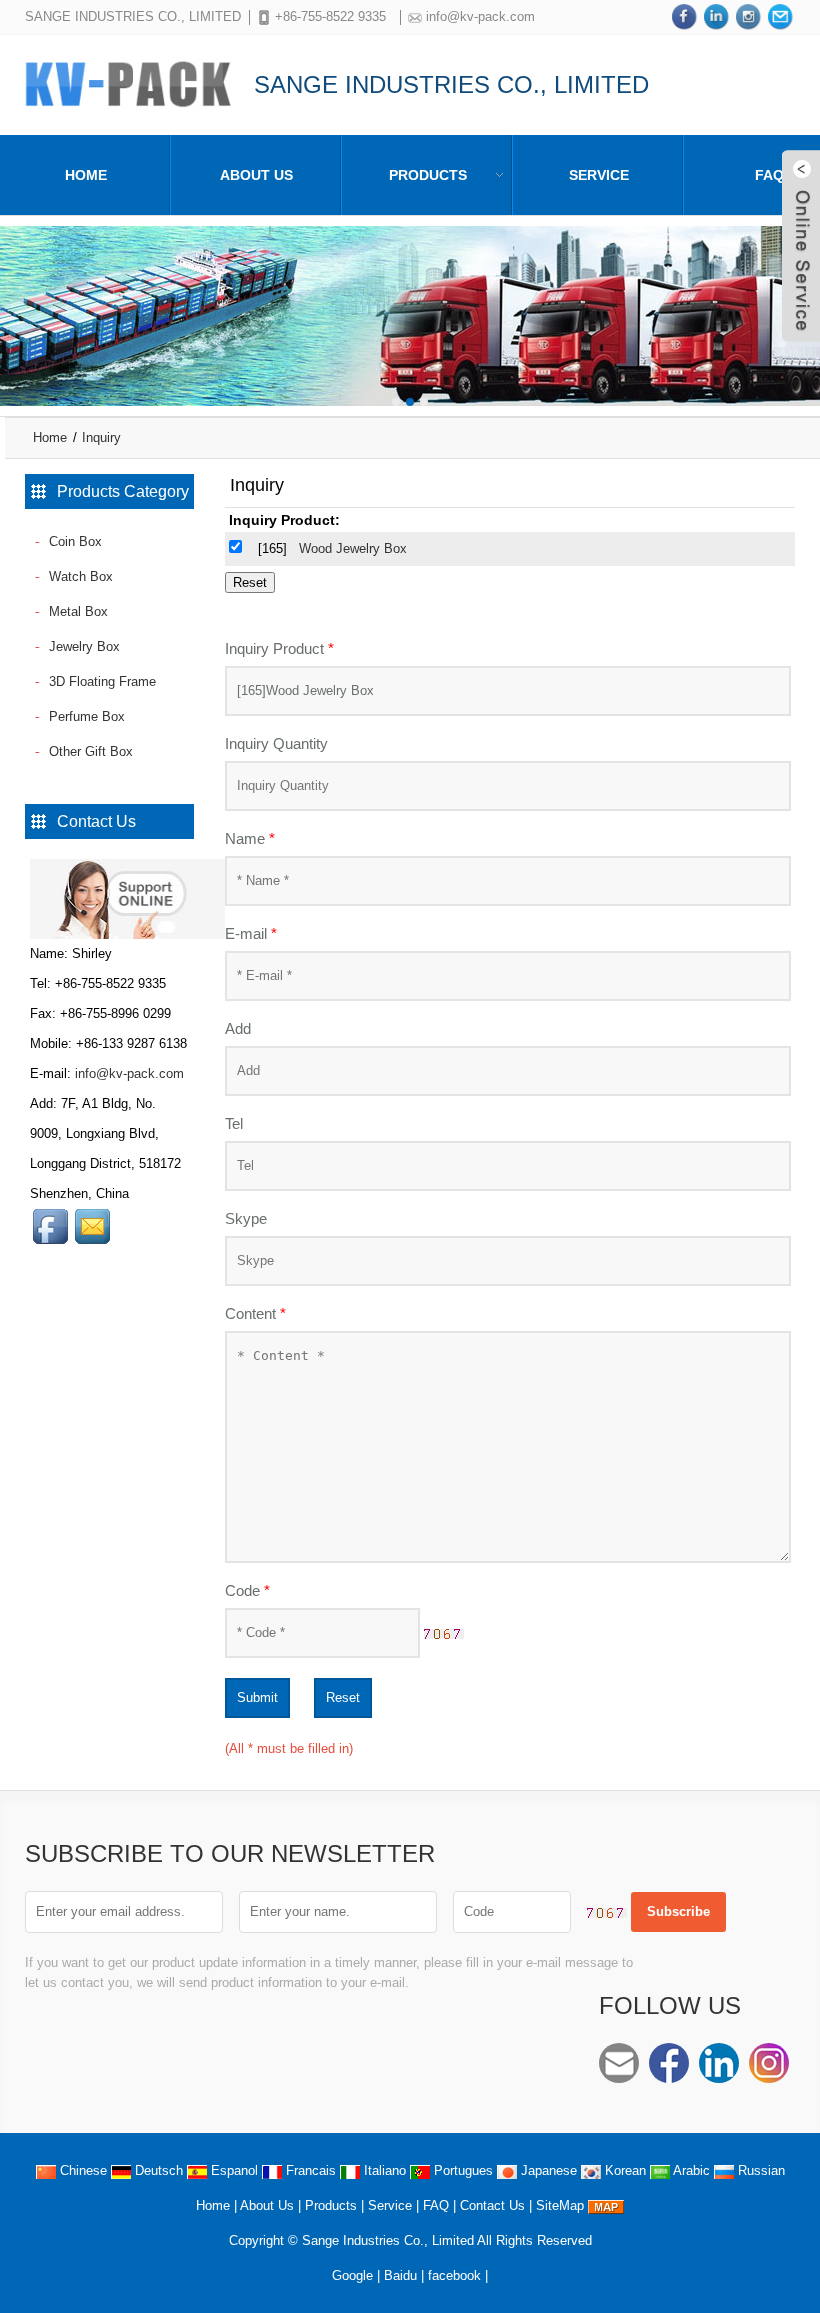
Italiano (383, 2170)
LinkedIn (719, 2063)
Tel (234, 1123)
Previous (20, 301)
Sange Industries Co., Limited (388, 2240)
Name (250, 838)
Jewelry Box (84, 646)
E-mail (251, 933)
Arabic (690, 2170)
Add (238, 1028)
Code (247, 1590)
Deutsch (157, 2170)
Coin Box (75, 541)
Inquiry (101, 437)
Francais (309, 2170)
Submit (257, 1697)
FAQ (436, 2205)
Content (255, 1313)
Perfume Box (87, 716)
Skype (246, 1218)
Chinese (81, 2170)
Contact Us (492, 2205)
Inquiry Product (279, 648)
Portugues (461, 2170)
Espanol (232, 2170)
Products (428, 175)
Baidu (400, 2275)
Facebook (669, 2063)
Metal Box (78, 611)
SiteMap (560, 2205)
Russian (759, 2170)
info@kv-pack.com (480, 16)
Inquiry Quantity (276, 743)
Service (599, 175)
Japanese (547, 2170)
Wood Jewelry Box (353, 548)
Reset (343, 1697)
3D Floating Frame (102, 681)
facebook (454, 2275)
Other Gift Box (91, 751)
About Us (256, 175)
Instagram (769, 2063)
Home (86, 175)
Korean (623, 2170)
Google (352, 2275)
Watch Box (81, 576)
